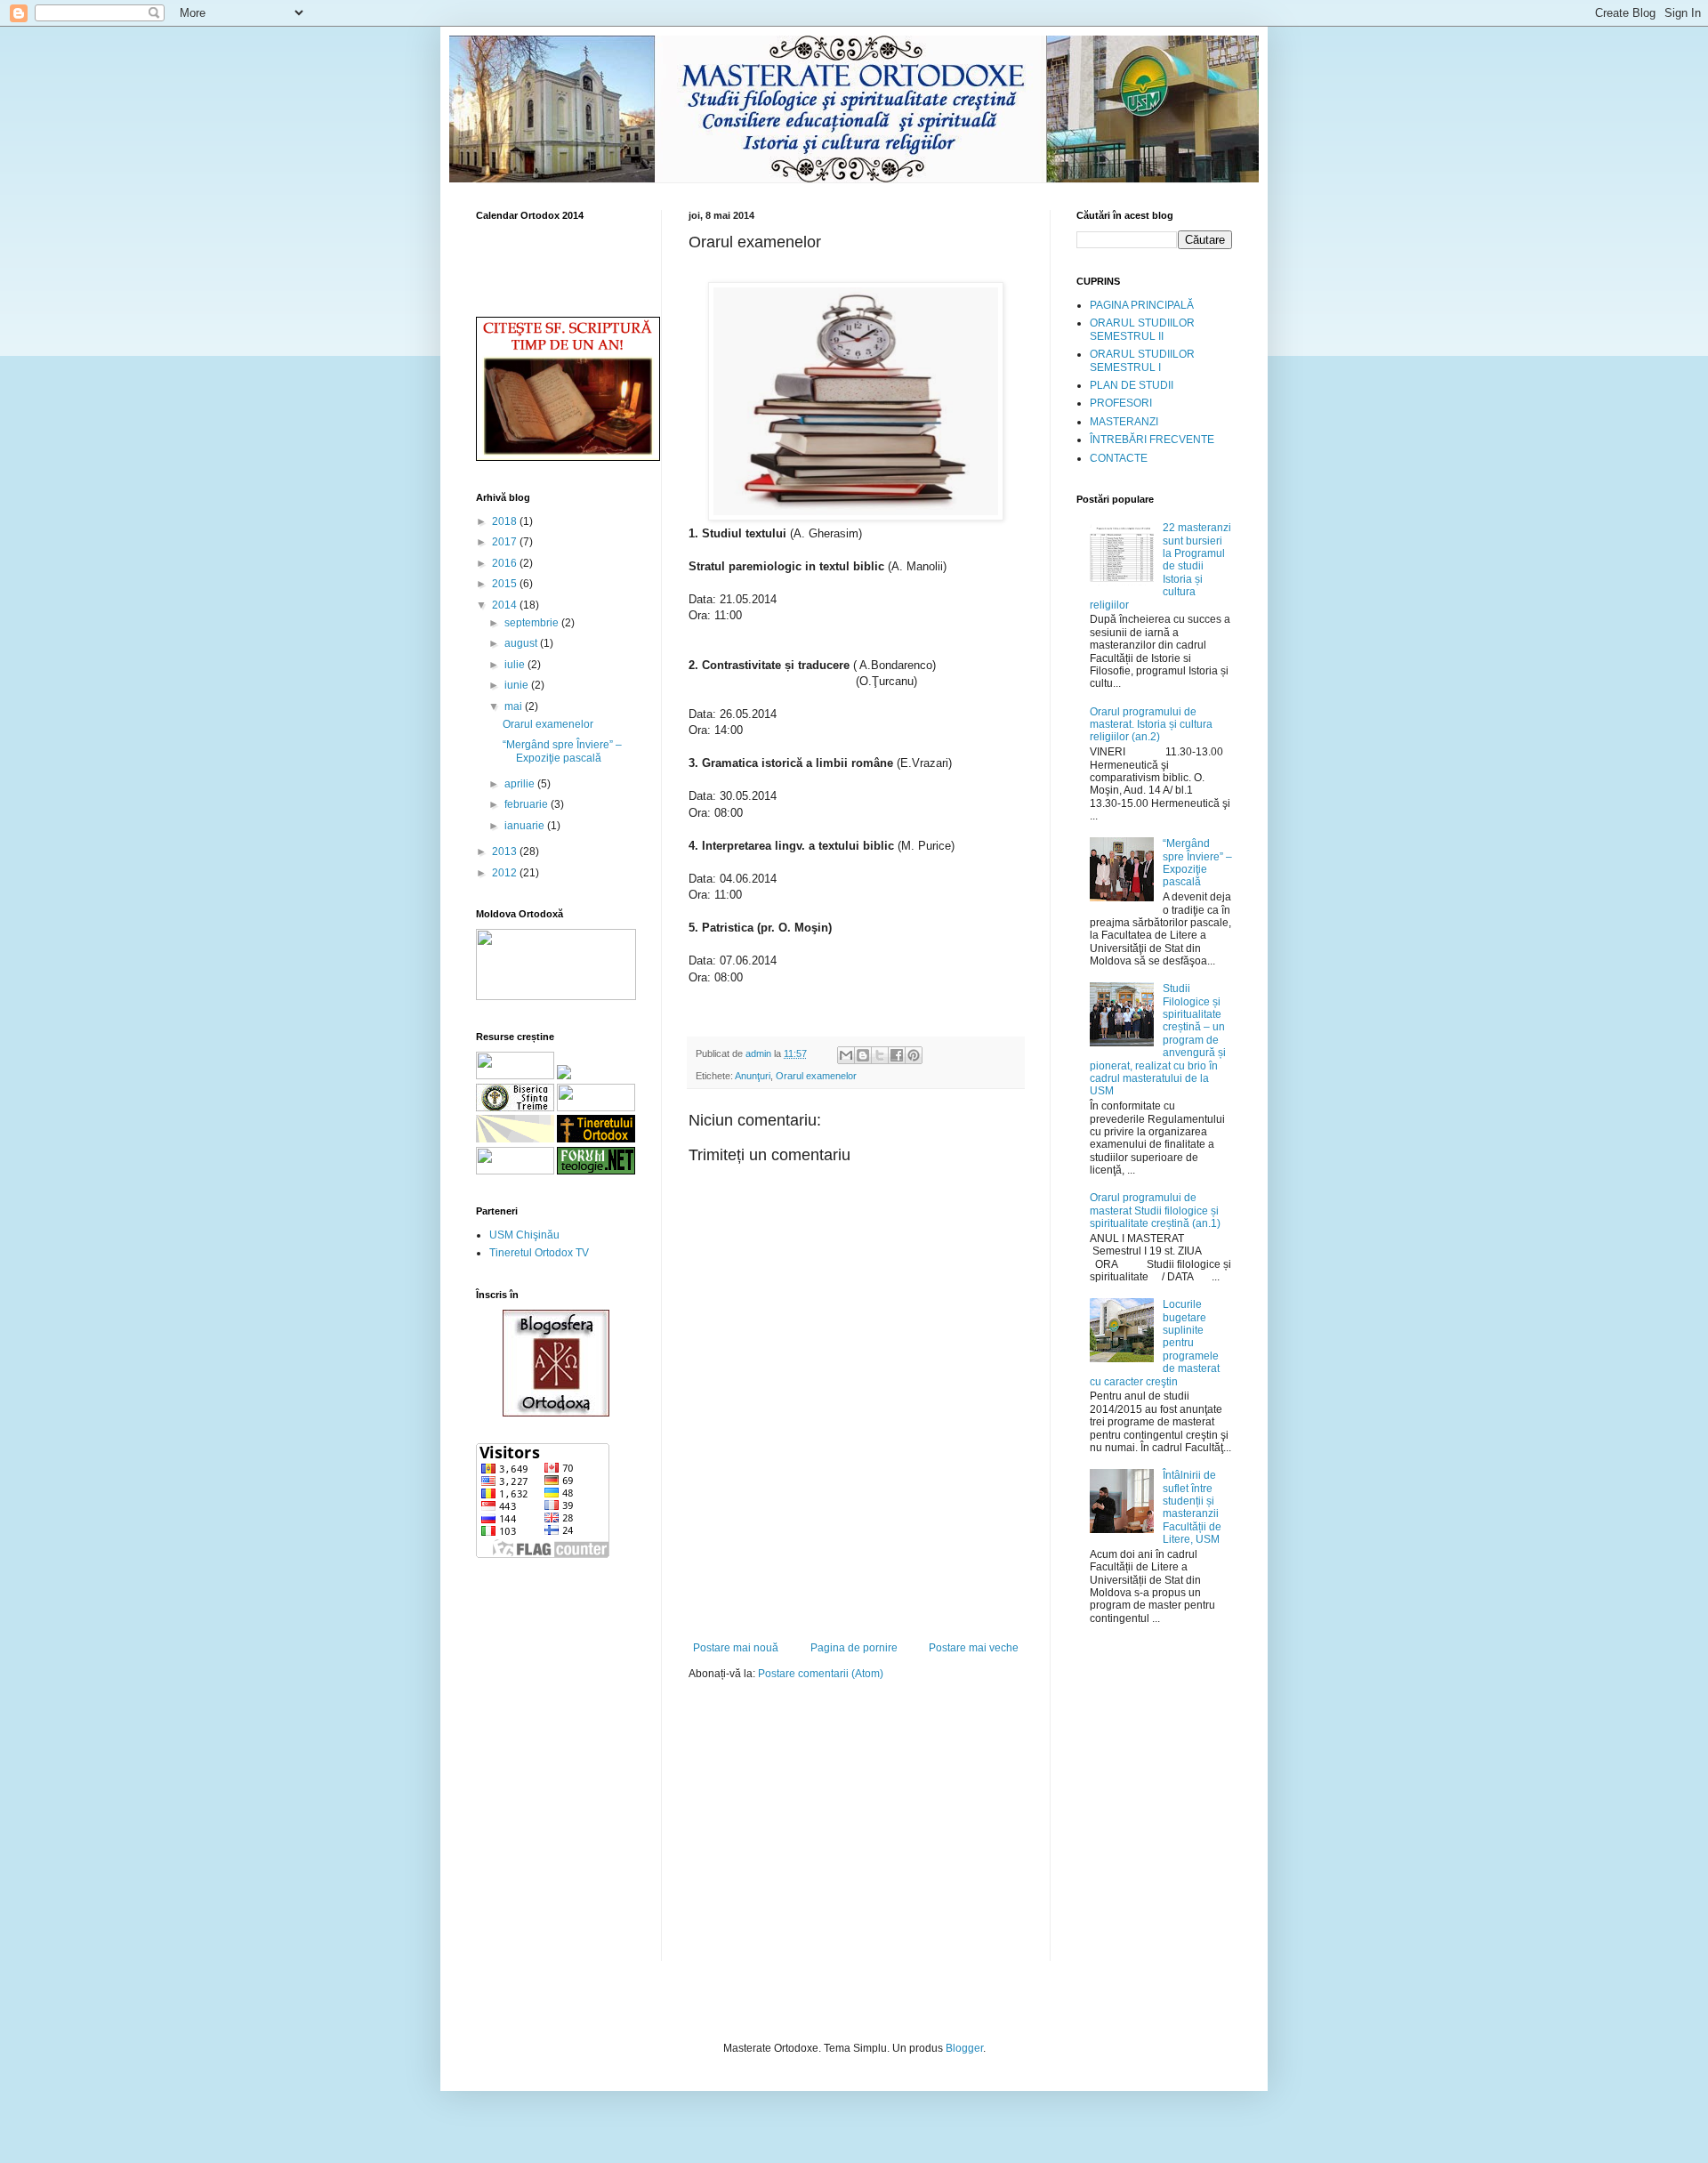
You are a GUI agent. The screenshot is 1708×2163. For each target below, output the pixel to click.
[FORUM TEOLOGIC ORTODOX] (596, 1171)
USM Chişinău (524, 1235)
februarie (528, 804)
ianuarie (526, 826)
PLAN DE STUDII (1132, 385)
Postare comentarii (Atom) (821, 1674)
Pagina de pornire (854, 1648)
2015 (506, 584)
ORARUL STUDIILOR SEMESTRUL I (1142, 360)
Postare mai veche (974, 1648)
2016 (506, 563)
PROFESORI (1121, 403)
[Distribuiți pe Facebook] (897, 1055)
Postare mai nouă (736, 1648)
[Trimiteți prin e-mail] (846, 1055)
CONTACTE (1119, 458)
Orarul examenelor (816, 1076)
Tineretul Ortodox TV (539, 1253)
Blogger (964, 2048)
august (522, 643)
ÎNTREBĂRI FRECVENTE (1152, 440)
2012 (506, 873)
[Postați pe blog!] (863, 1055)
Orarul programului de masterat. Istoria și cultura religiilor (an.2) (1151, 725)
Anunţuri (753, 1076)
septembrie (533, 623)
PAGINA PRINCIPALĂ (1142, 305)
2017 (506, 542)
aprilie (521, 784)
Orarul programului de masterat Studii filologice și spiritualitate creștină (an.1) (1155, 1211)
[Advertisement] (856, 1593)
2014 (506, 605)
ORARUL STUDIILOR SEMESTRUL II (1142, 329)
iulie (516, 665)
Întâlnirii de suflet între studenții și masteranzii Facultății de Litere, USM (1192, 1507)
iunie (518, 685)
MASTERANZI (1124, 422)
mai (515, 706)
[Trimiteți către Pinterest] (914, 1055)
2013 (506, 851)
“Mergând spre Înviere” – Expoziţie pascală (562, 751)
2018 (506, 521)
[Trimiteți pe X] (880, 1055)
